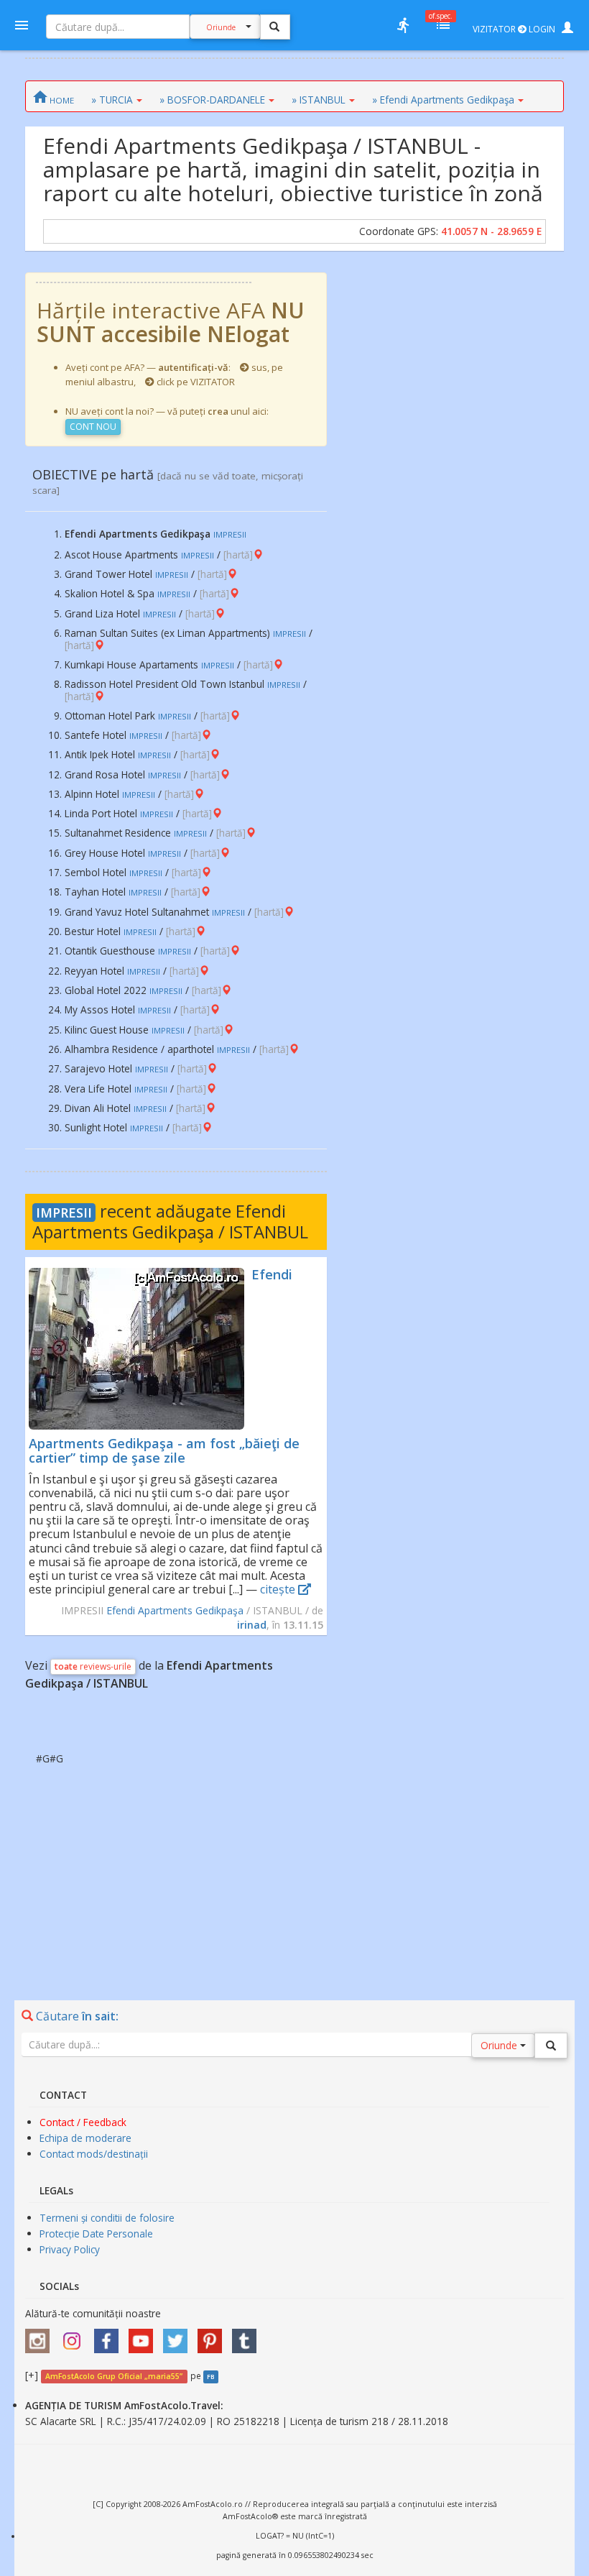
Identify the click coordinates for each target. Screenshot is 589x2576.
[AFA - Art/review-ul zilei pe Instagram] (41, 2336)
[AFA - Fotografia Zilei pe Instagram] (75, 2336)
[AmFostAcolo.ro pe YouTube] (144, 2336)
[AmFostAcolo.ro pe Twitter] (179, 2336)
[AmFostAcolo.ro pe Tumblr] (248, 2336)
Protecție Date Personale (96, 2234)
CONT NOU (93, 427)
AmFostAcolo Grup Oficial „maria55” (114, 2376)
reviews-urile (93, 1666)
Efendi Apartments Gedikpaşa (175, 1610)
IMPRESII (64, 1213)
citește (279, 1589)
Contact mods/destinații (94, 2154)
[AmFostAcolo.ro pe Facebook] (110, 2336)
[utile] (403, 25)
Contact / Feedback (83, 2122)
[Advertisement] (294, 1867)
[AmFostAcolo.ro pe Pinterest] (213, 2336)
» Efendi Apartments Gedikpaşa (443, 100)
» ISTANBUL (319, 100)
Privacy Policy (70, 2249)
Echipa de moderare (85, 2138)
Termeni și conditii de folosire (107, 2218)
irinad (252, 1625)
